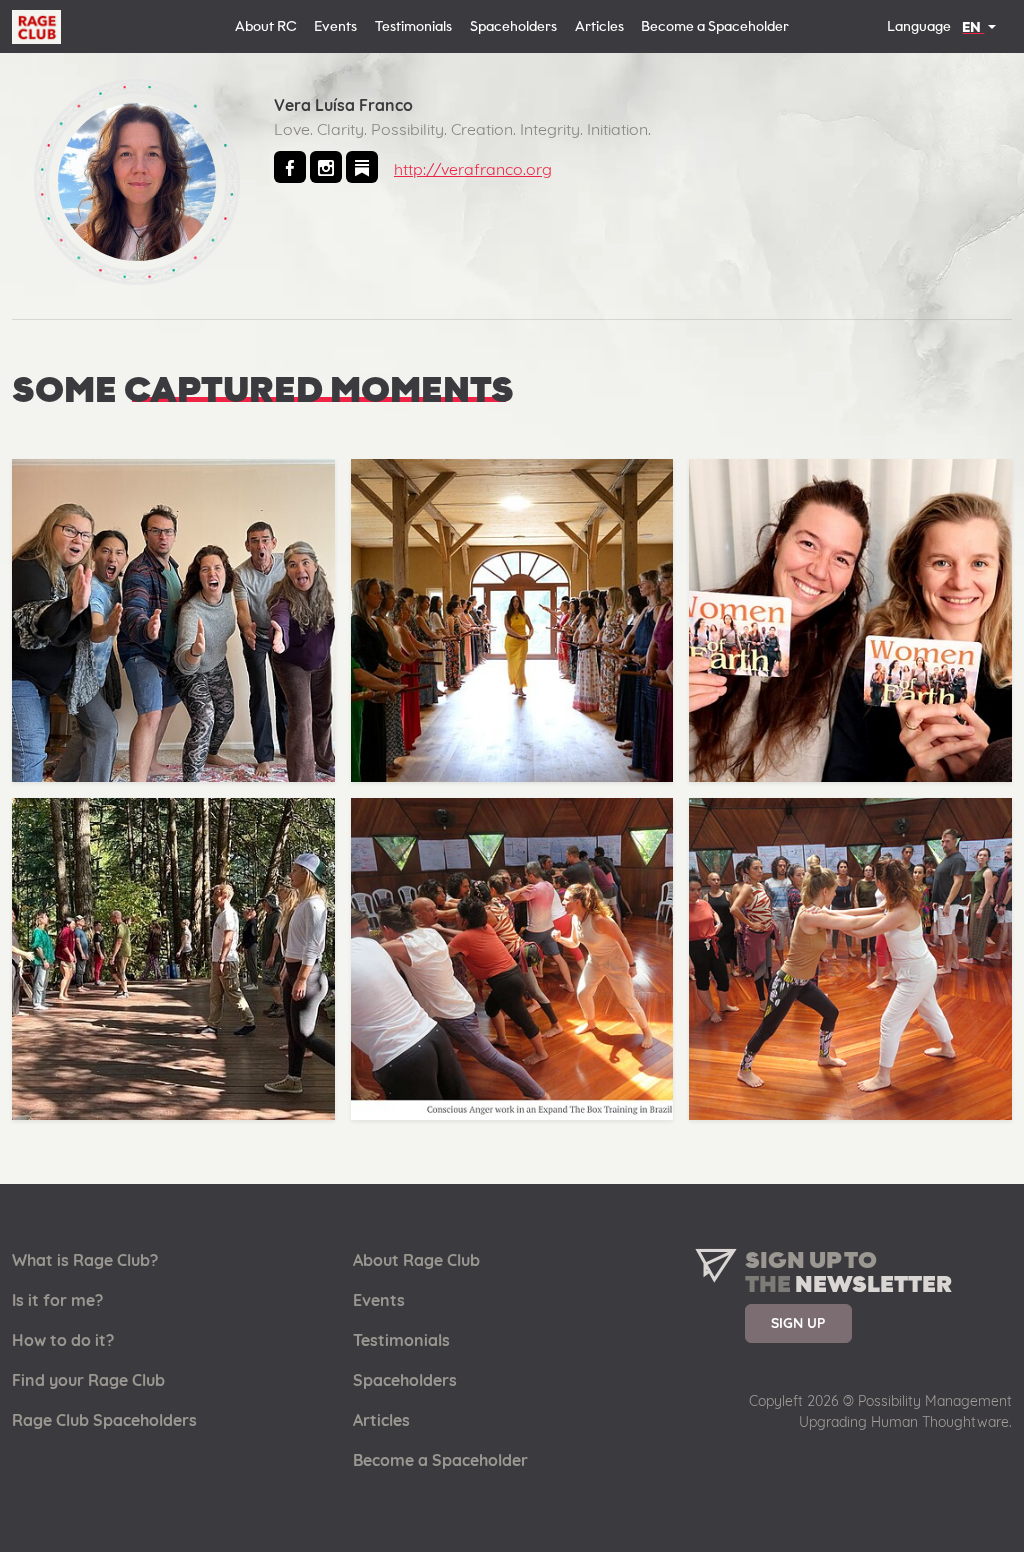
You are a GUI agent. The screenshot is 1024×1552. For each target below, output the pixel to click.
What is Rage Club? (85, 1260)
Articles (599, 26)
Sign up (798, 1322)
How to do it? (63, 1340)
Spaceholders (513, 26)
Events (335, 26)
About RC (266, 26)
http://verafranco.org (473, 169)
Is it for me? (57, 1300)
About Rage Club (416, 1260)
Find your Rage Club (88, 1380)
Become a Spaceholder (715, 26)
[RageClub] (36, 28)
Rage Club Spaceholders (104, 1420)
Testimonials (413, 26)
